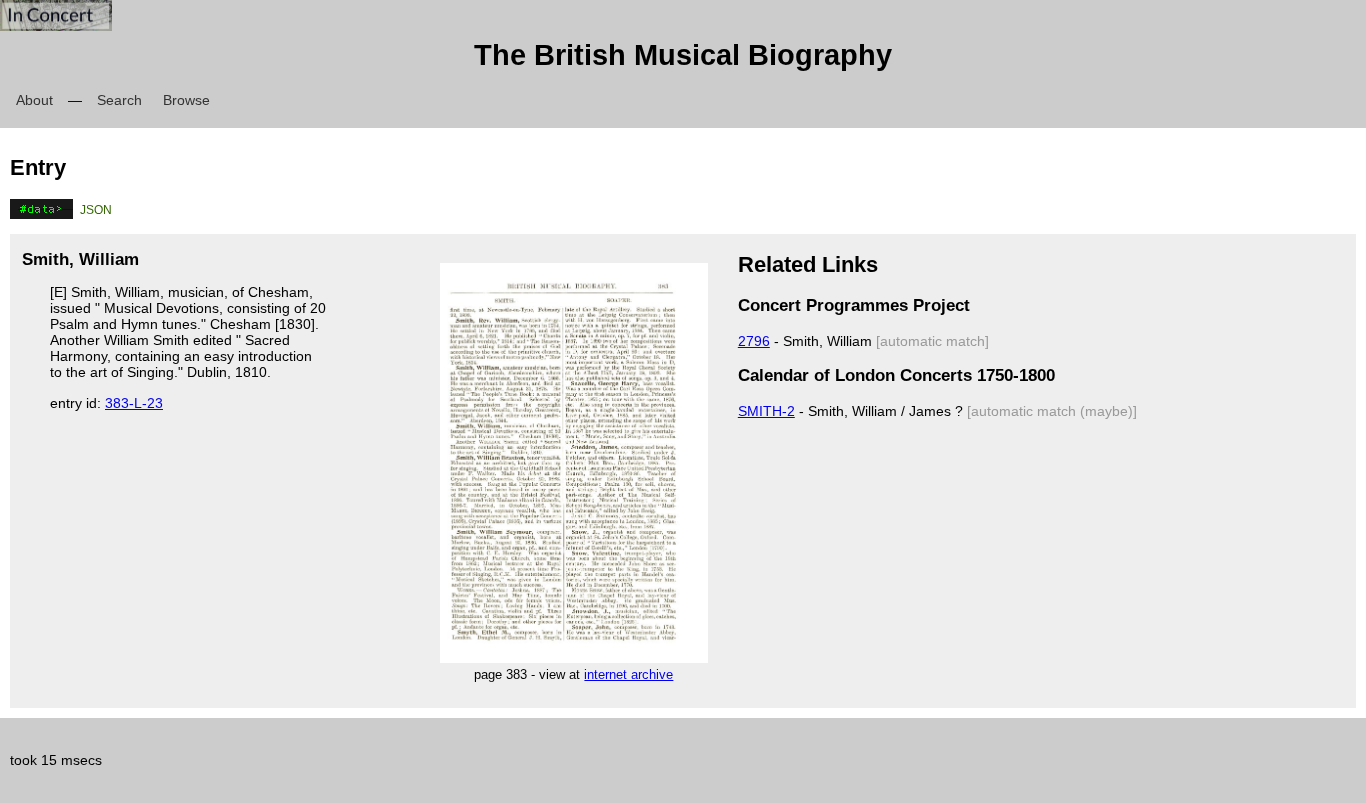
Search (119, 100)
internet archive (628, 674)
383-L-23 (134, 403)
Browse (186, 100)
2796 (754, 341)
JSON (96, 210)
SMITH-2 (766, 411)
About (34, 100)
